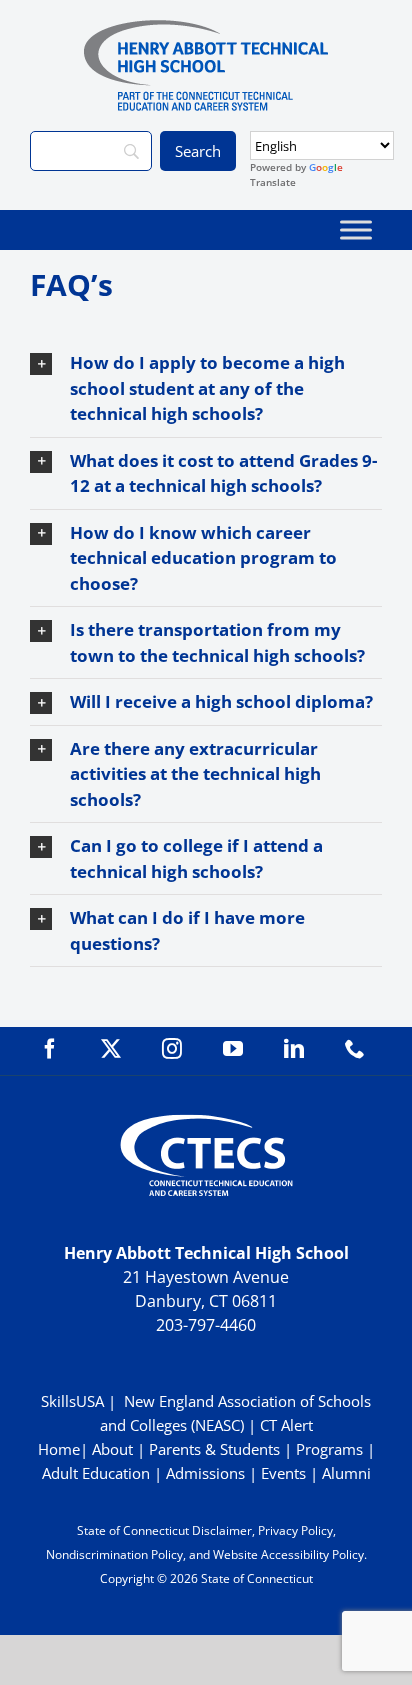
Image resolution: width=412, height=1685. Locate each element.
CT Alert (286, 1425)
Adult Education (96, 1473)
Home (59, 1449)
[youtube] (233, 1049)
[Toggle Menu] (356, 229)
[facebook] (50, 1049)
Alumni (346, 1473)
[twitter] (111, 1049)
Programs (329, 1449)
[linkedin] (294, 1049)
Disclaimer (222, 1530)
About (112, 1449)
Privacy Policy (295, 1530)
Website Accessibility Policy (288, 1554)
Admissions (205, 1473)
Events (283, 1473)
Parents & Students (214, 1449)
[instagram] (172, 1049)
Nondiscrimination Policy (114, 1554)
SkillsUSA (74, 1401)
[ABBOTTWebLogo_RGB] (206, 28)
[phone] (355, 1049)
